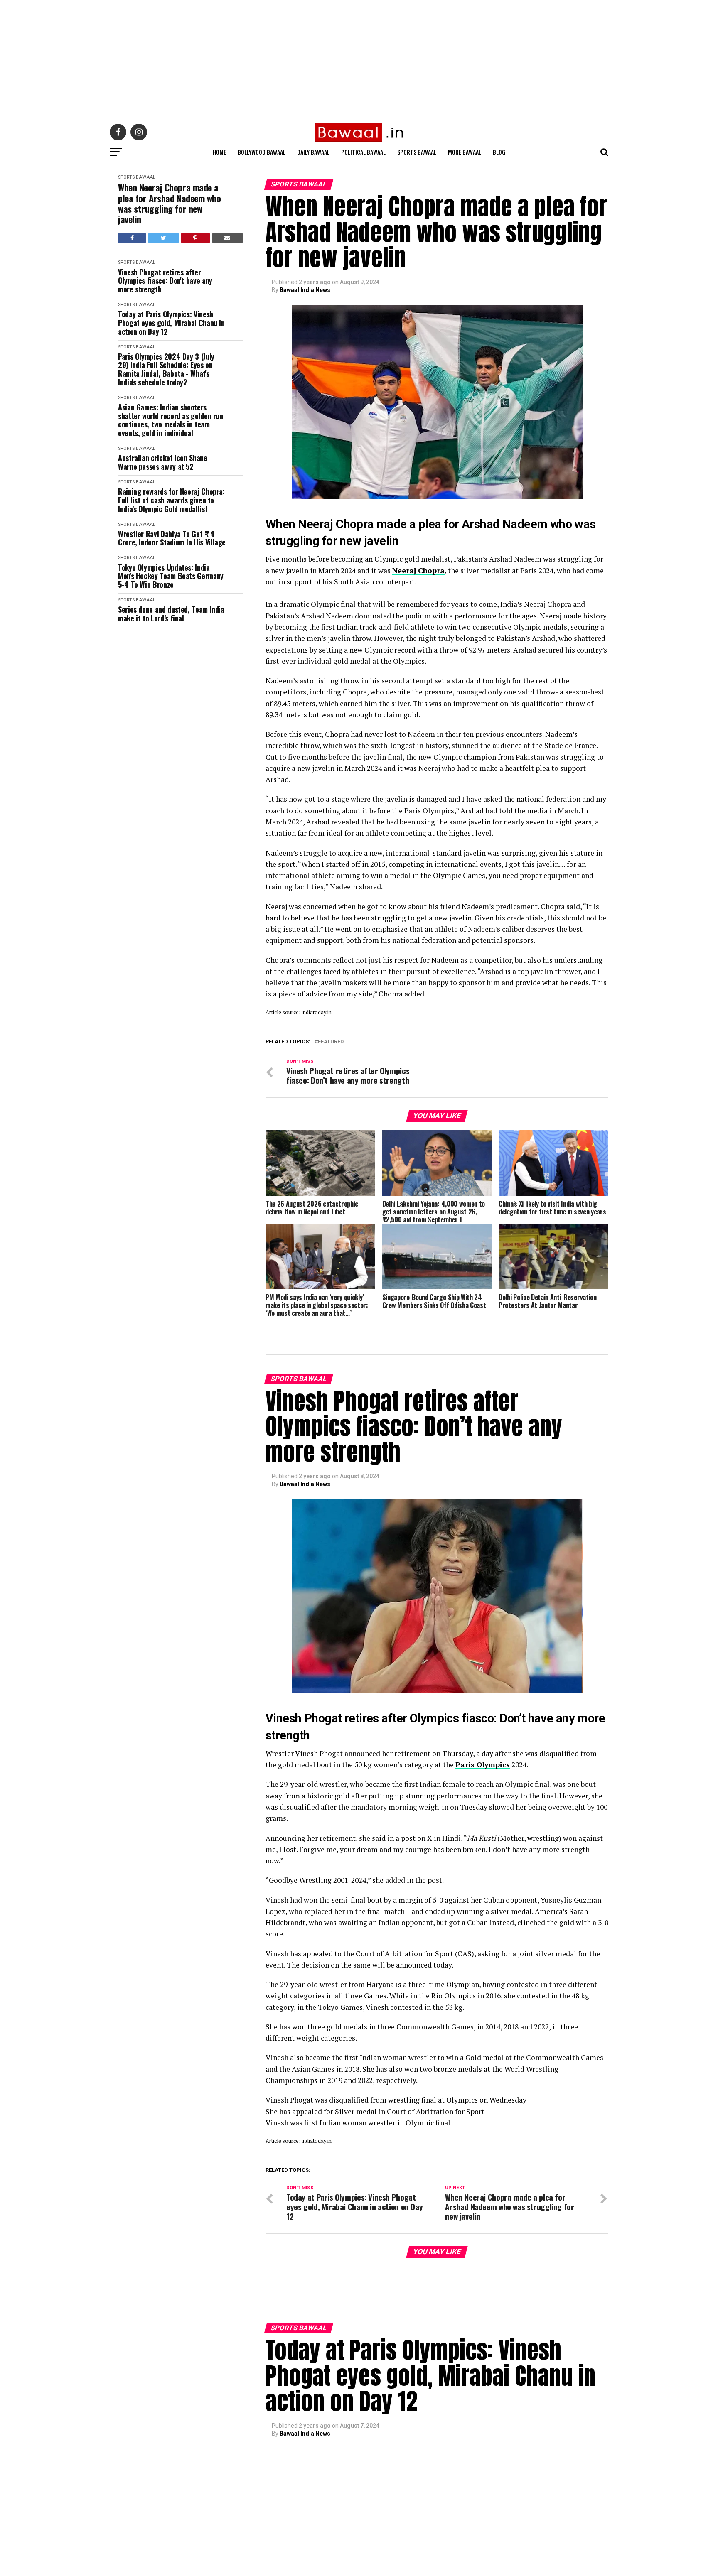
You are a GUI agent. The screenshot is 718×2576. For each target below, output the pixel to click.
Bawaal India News (305, 290)
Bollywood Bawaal (262, 152)
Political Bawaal (363, 152)
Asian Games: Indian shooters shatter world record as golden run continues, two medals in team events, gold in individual (171, 420)
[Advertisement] (249, 58)
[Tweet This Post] (163, 238)
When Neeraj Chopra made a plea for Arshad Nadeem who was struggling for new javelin (170, 203)
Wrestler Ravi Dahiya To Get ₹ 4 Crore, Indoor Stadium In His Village (172, 538)
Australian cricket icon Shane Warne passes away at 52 (163, 462)
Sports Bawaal (417, 152)
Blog (499, 152)
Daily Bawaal (313, 152)
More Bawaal (465, 152)
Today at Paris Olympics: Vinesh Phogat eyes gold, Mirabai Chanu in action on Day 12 (171, 323)
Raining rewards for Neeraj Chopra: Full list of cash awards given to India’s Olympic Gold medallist (171, 500)
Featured (331, 1042)
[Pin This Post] (195, 238)
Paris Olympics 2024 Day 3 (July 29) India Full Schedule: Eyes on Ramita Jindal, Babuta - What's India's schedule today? (166, 369)
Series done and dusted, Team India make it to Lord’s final (171, 614)
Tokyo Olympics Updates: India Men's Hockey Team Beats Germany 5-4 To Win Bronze (171, 576)
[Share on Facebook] (132, 238)
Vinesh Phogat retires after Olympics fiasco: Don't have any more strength (165, 281)
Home (219, 152)
